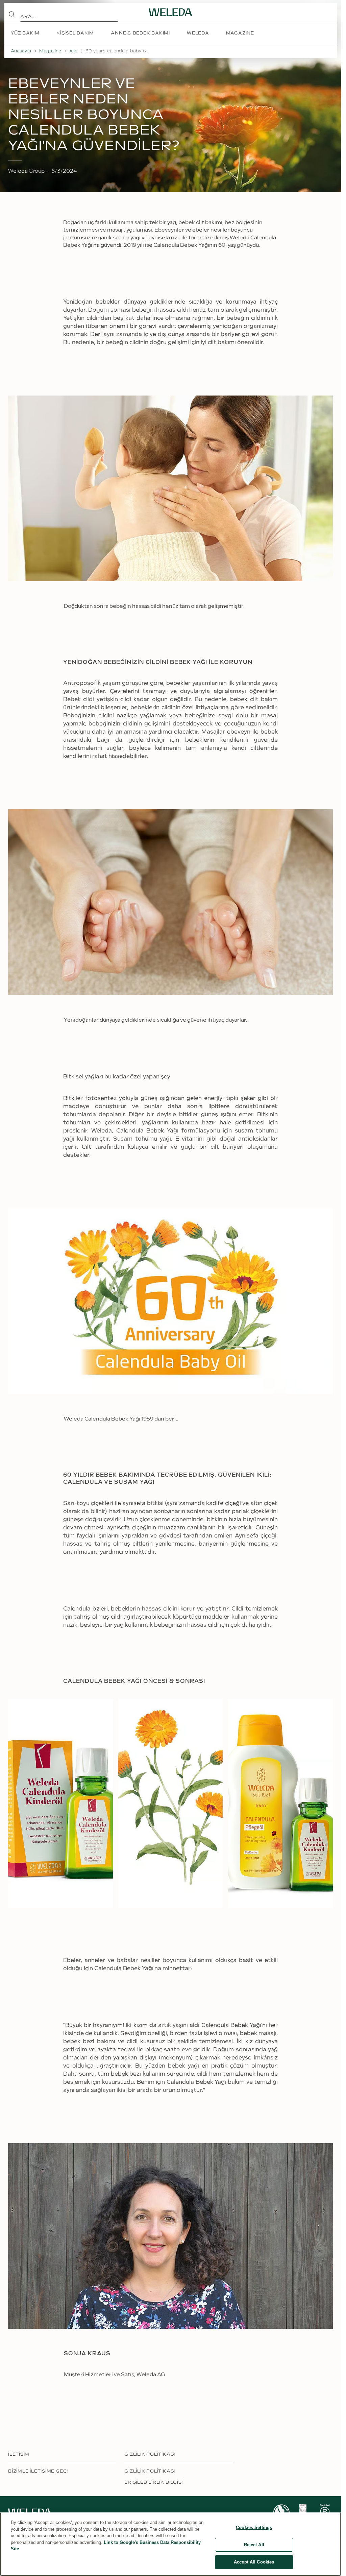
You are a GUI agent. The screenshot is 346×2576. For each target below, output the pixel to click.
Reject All (254, 2545)
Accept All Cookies (254, 2562)
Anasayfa (21, 51)
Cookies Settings (254, 2527)
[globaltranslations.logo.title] (171, 12)
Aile (73, 51)
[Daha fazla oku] (281, 2501)
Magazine (50, 51)
